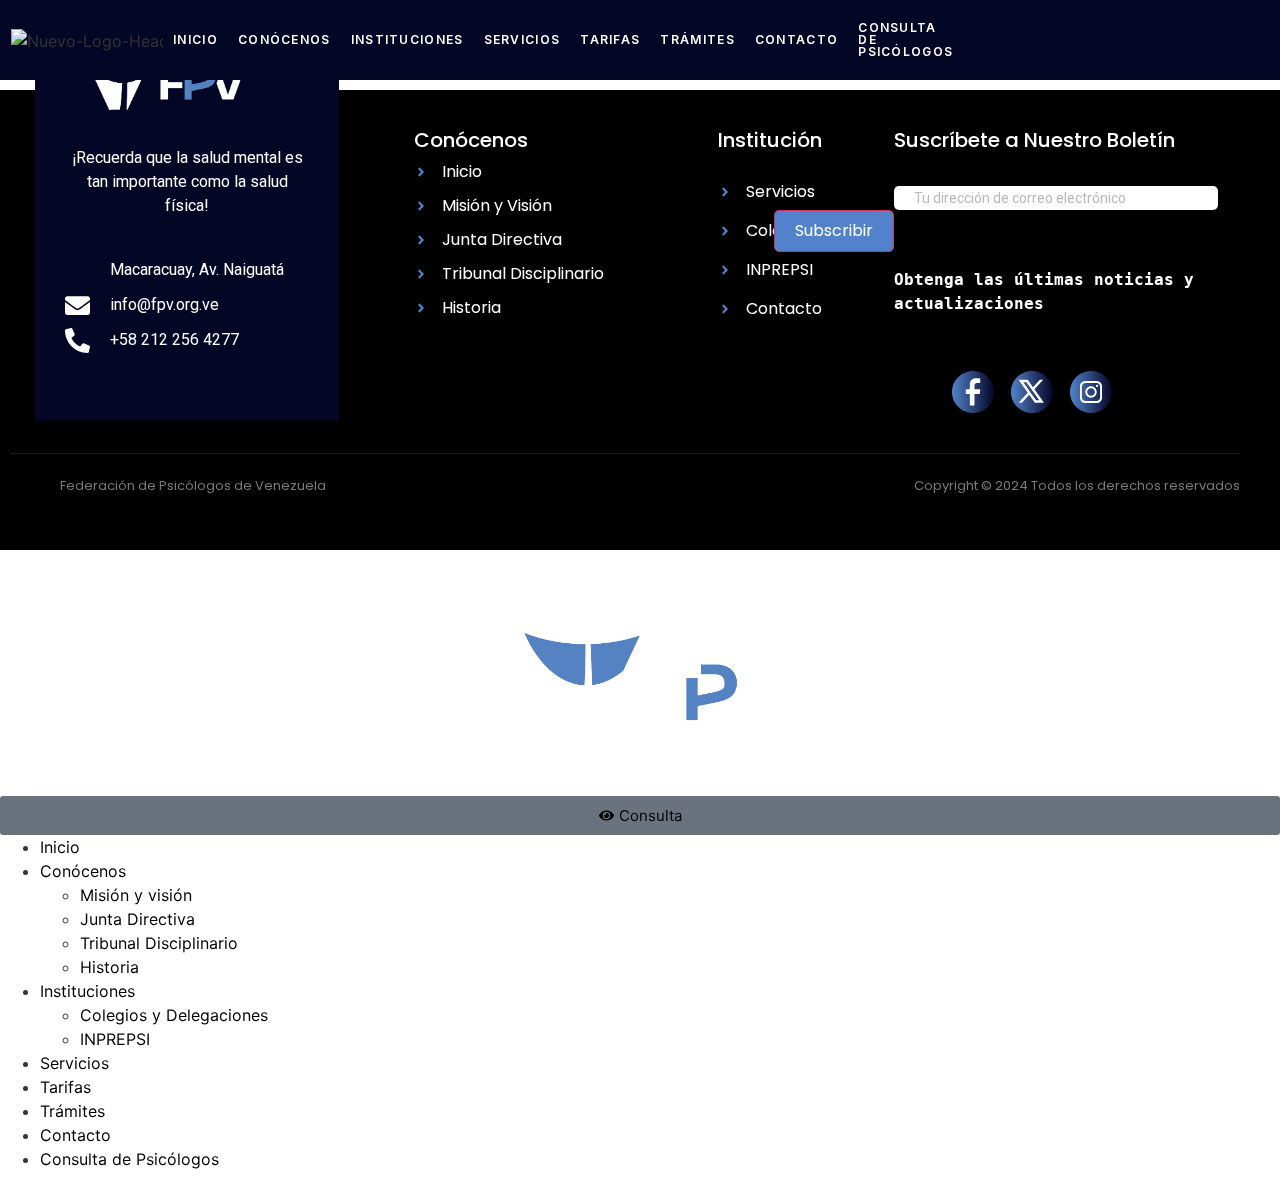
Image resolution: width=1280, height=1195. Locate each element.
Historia (109, 967)
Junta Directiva (137, 919)
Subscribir (834, 230)
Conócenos (284, 39)
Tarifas (610, 39)
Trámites (697, 39)
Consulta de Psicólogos (129, 1159)
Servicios (522, 39)
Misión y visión (136, 895)
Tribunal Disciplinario (159, 943)
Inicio (195, 39)
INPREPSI (115, 1039)
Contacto (796, 39)
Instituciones (407, 39)
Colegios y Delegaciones (174, 1015)
